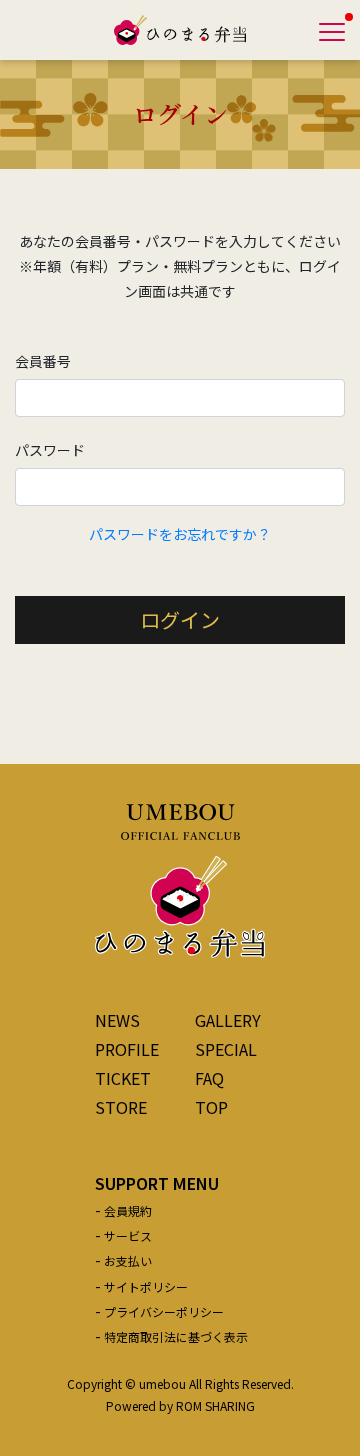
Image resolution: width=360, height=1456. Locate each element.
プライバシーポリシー (164, 1311)
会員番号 (43, 361)
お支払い (128, 1260)
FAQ (209, 1078)
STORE (121, 1107)
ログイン (180, 619)
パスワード (50, 450)
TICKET (123, 1078)
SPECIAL (226, 1049)
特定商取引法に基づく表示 (176, 1336)
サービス (128, 1235)
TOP (211, 1107)
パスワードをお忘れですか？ (180, 534)
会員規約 (128, 1210)
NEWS (117, 1020)
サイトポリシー (146, 1286)
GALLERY (228, 1020)
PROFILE (127, 1049)
